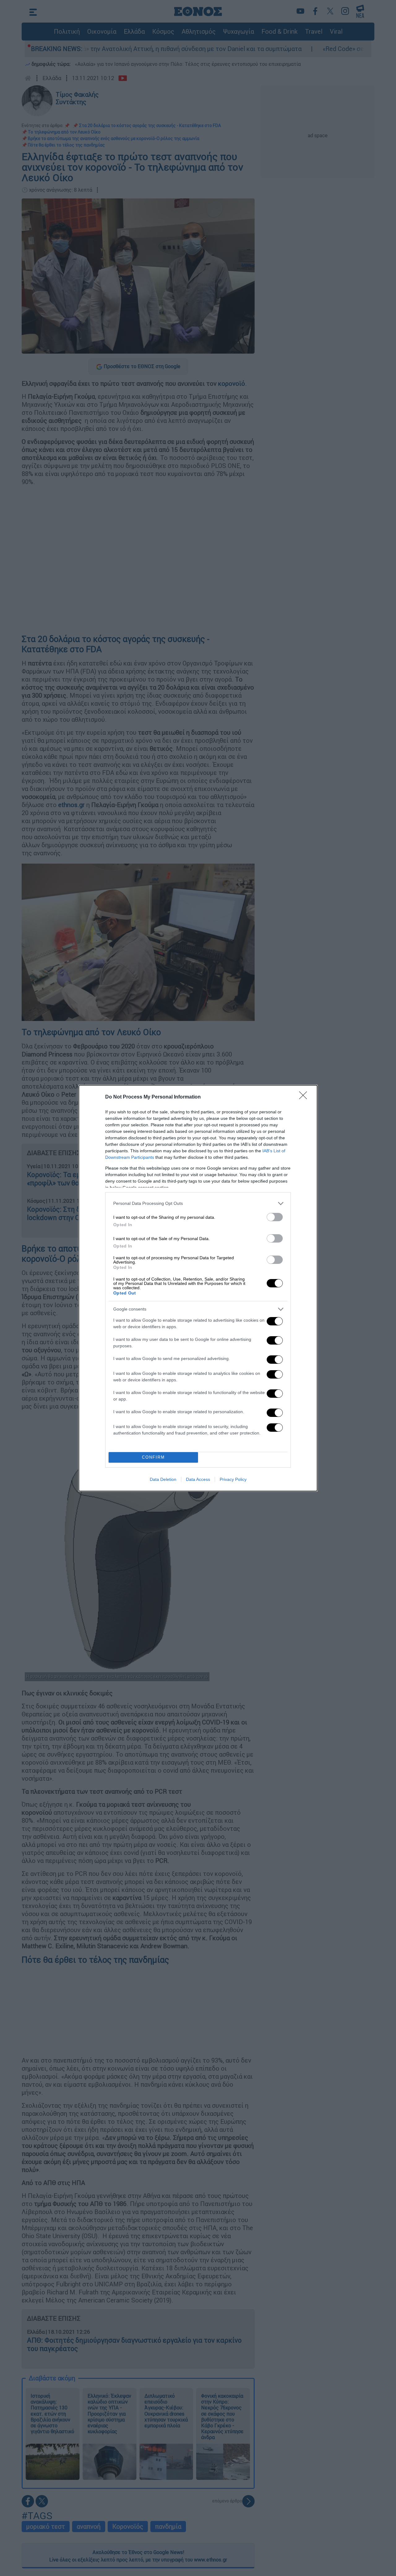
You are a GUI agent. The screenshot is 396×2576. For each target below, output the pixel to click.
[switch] (275, 1217)
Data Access (198, 1479)
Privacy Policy (233, 1479)
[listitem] (198, 1203)
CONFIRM (153, 1457)
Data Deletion (163, 1479)
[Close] (305, 1097)
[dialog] (198, 1288)
